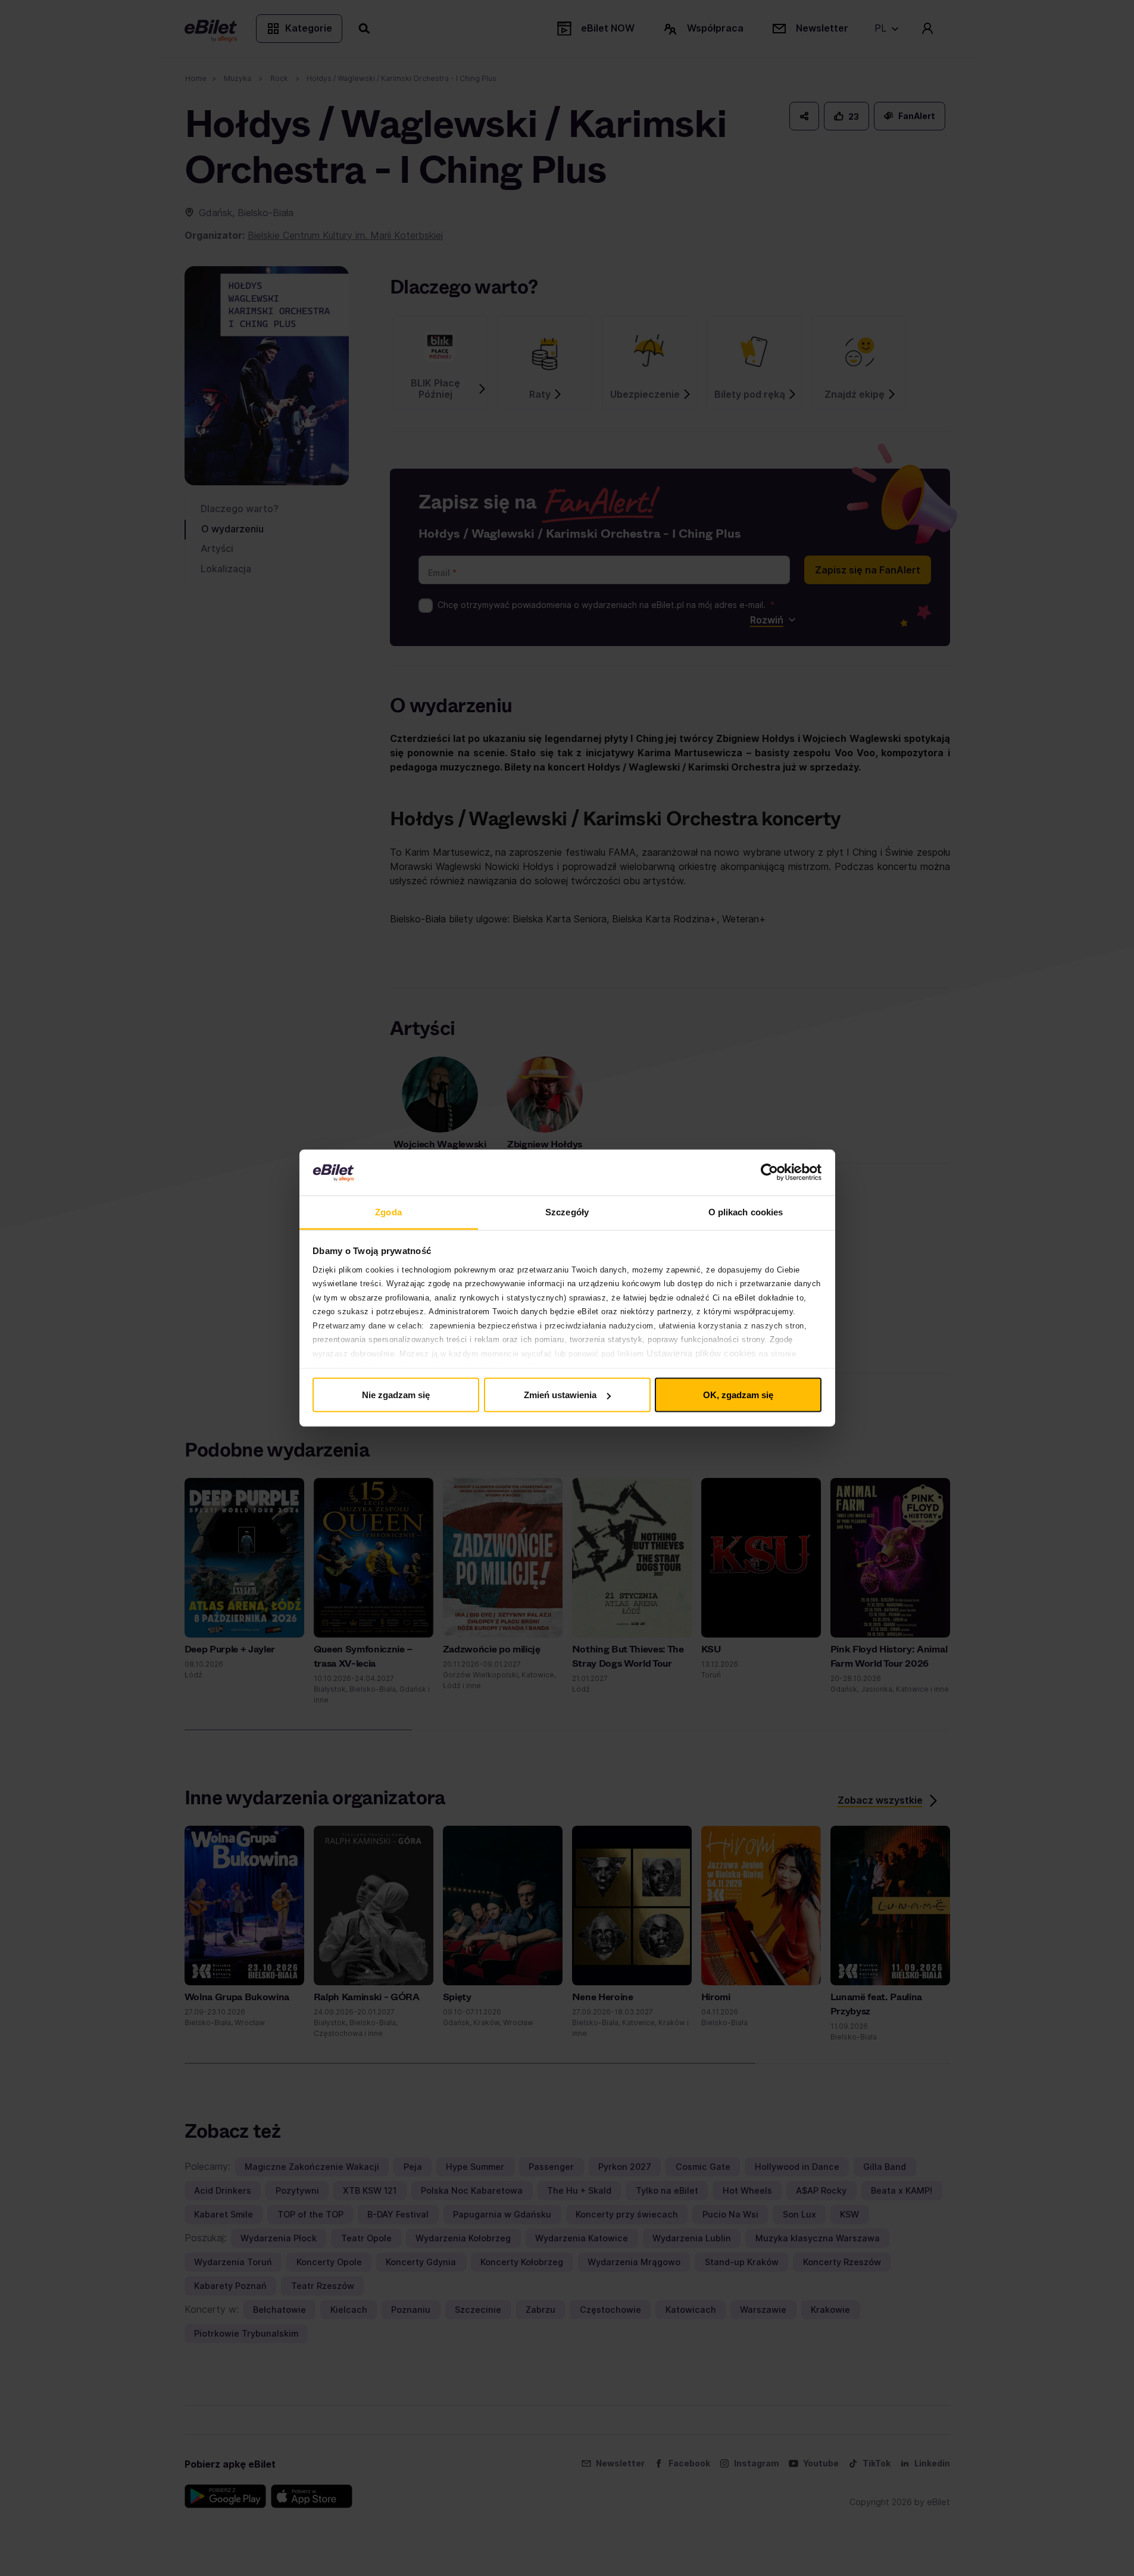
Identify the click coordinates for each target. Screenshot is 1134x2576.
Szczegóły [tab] (567, 1211)
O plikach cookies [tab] (746, 1211)
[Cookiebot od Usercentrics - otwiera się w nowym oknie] (769, 1172)
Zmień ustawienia (560, 1395)
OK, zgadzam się (738, 1395)
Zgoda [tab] (388, 1211)
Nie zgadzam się (396, 1395)
